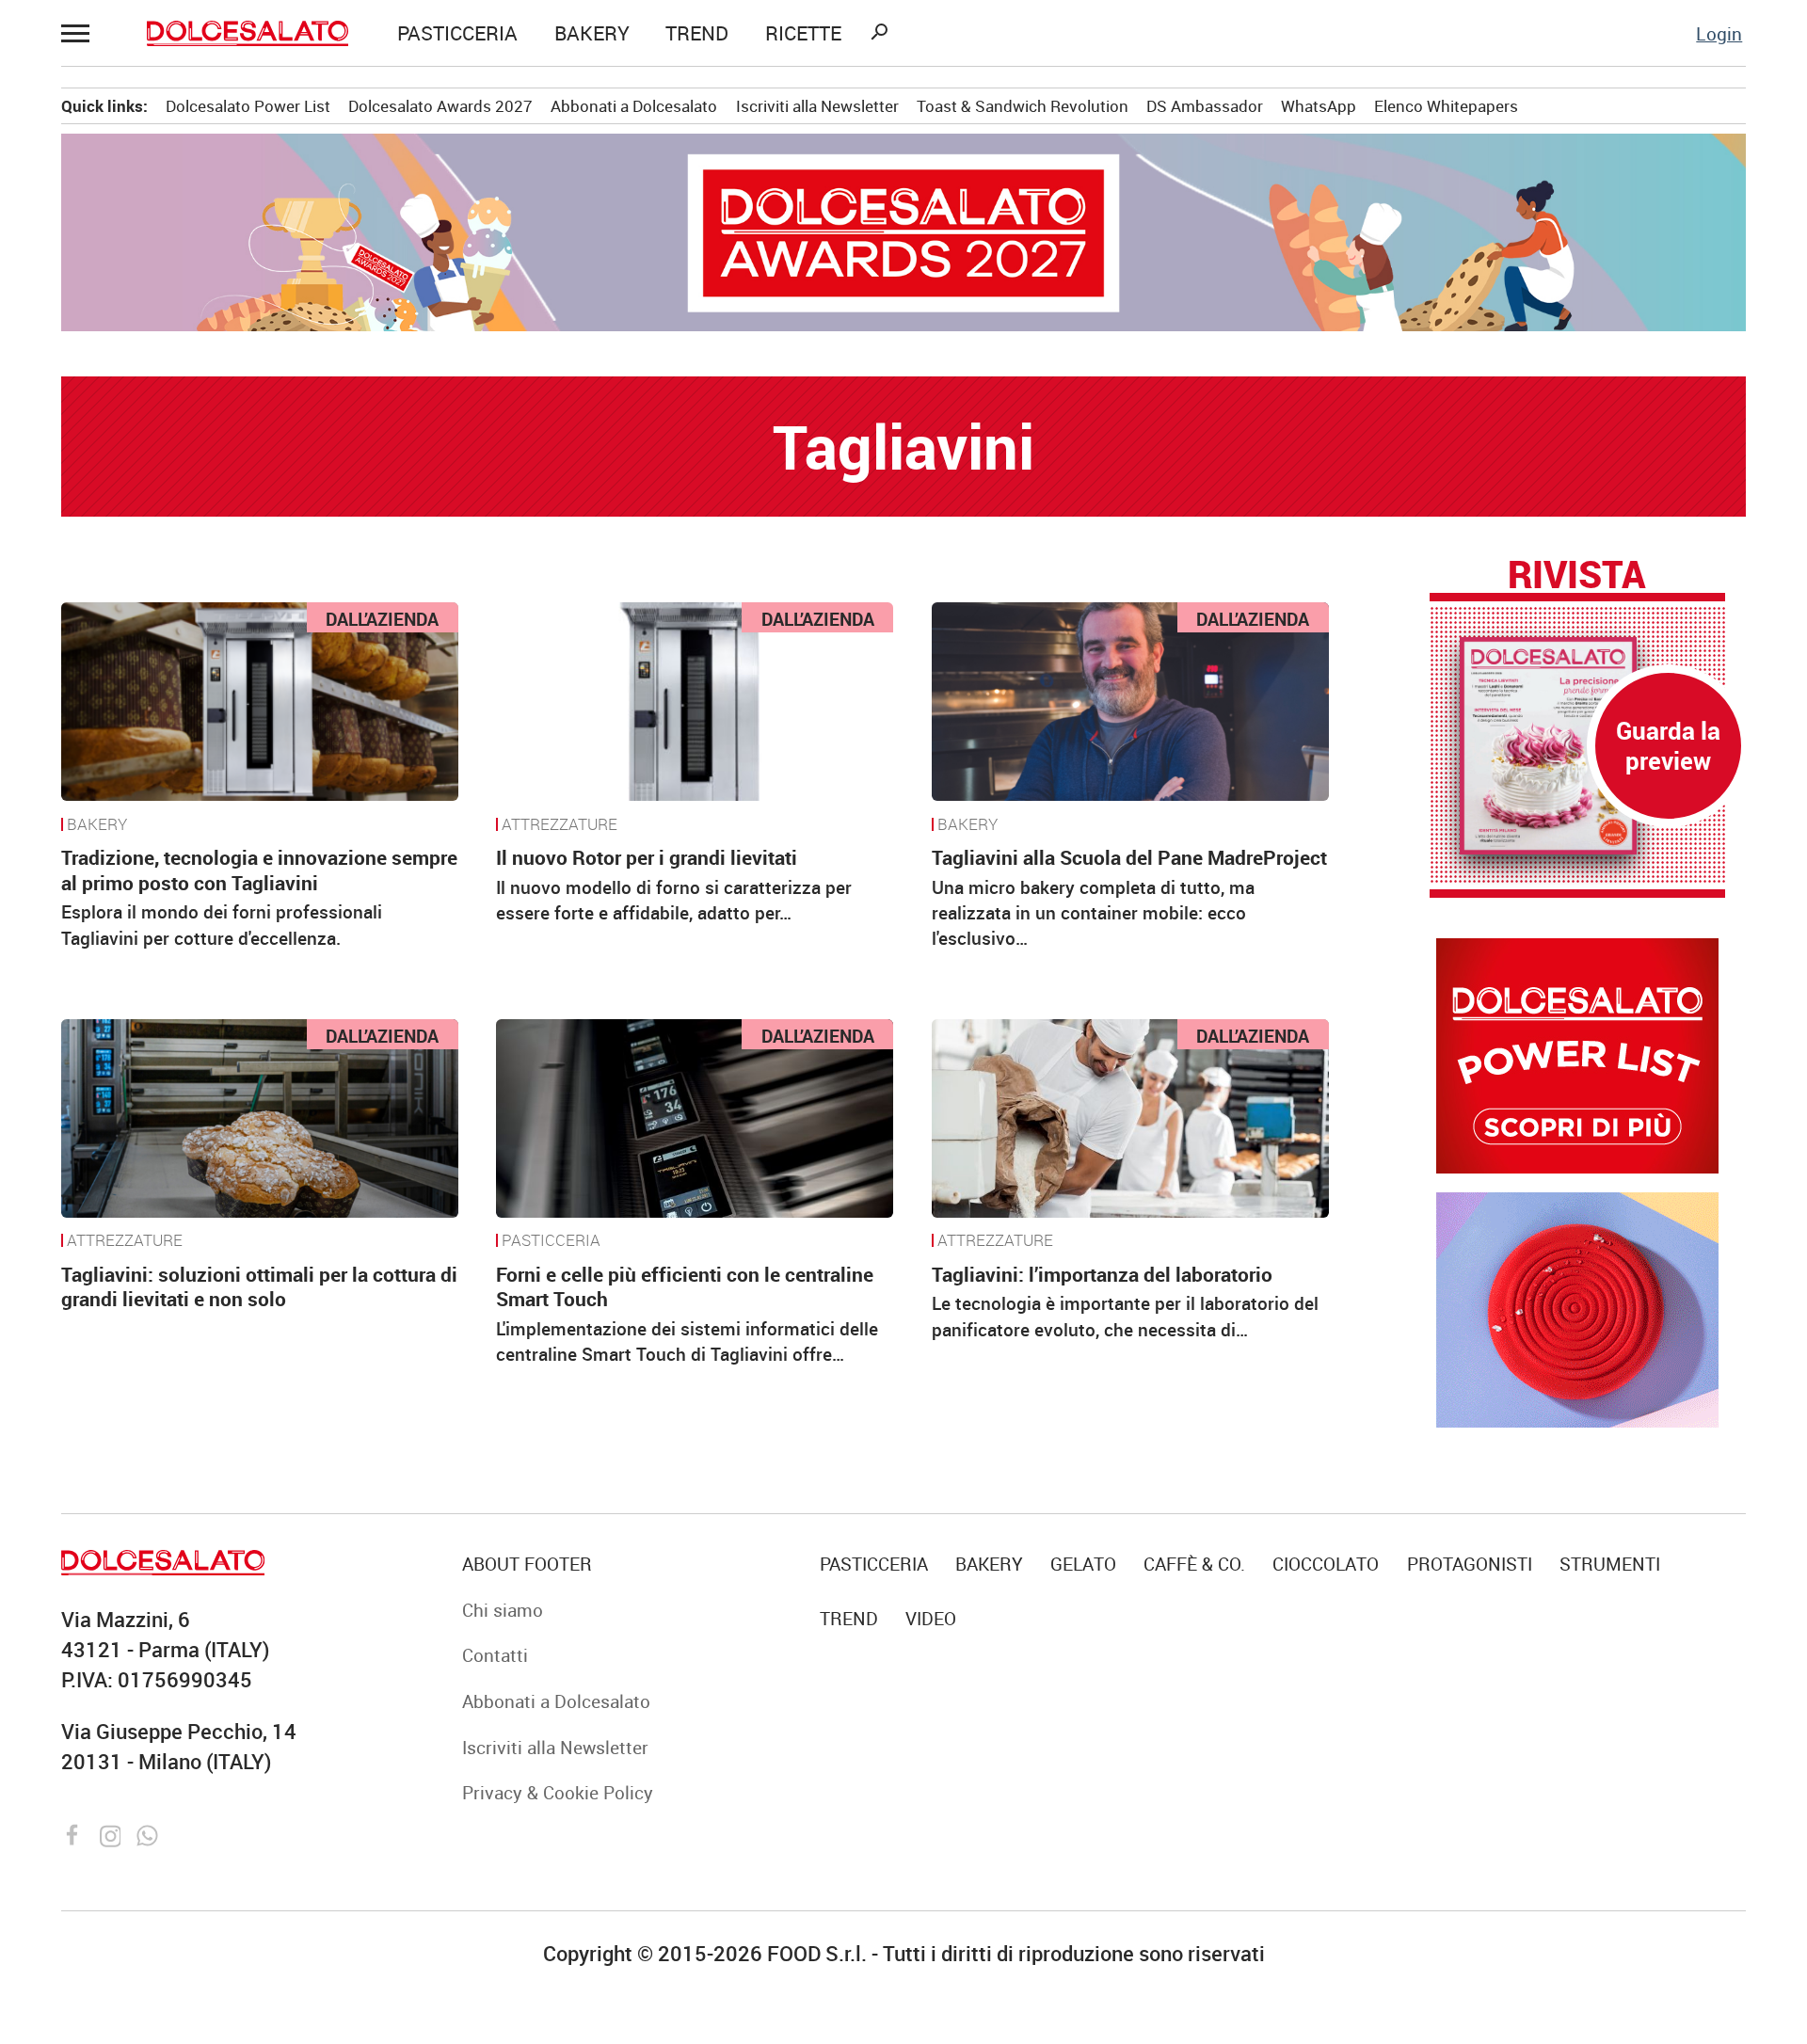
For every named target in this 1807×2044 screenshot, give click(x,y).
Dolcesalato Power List (248, 106)
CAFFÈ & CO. (1194, 1564)
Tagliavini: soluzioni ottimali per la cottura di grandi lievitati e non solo (259, 1287)
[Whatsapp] (147, 1833)
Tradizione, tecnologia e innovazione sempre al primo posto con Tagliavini (259, 870)
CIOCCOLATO (1326, 1564)
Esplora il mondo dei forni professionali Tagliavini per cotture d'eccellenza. (222, 924)
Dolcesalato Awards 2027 (440, 106)
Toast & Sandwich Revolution (1023, 106)
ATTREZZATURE (560, 824)
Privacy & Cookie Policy (558, 1792)
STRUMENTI (1610, 1564)
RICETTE (803, 33)
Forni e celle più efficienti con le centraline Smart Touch (685, 1287)
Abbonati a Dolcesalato (634, 106)
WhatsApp (1319, 106)
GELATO (1083, 1564)
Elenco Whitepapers (1446, 106)
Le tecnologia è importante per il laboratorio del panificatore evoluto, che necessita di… (1125, 1316)
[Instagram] (113, 1833)
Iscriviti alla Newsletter (817, 106)
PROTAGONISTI (1470, 1564)
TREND (697, 33)
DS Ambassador (1205, 106)
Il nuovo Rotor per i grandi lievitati (647, 857)
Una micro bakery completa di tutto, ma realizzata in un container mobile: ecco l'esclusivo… (1093, 913)
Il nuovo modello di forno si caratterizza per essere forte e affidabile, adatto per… (674, 900)
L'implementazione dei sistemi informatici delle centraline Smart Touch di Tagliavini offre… (687, 1341)
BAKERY (592, 33)
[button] (79, 33)
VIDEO (931, 1618)
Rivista (1576, 574)
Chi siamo (503, 1610)
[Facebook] (75, 1833)
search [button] (879, 32)
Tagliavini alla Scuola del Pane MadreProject (1129, 857)
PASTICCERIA (457, 33)
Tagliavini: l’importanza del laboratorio (1102, 1274)
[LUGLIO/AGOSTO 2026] (1577, 746)
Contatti (495, 1655)
